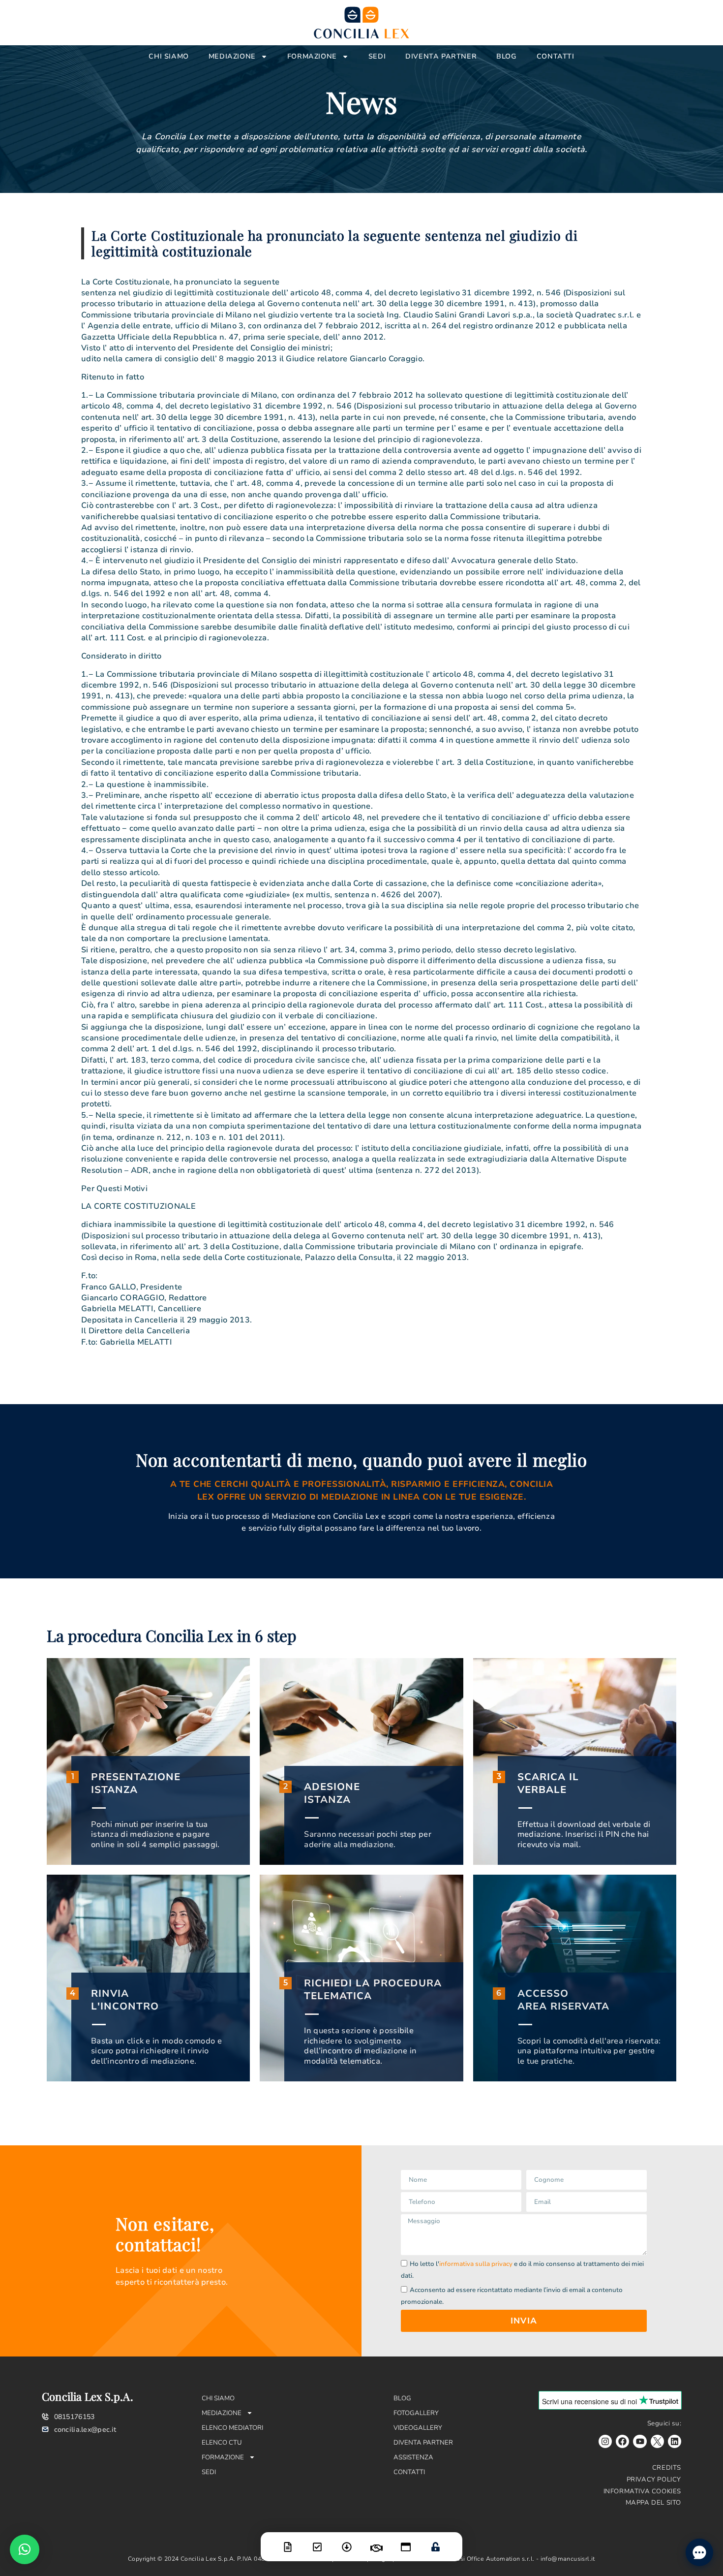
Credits (667, 2468)
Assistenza (413, 2457)
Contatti (556, 56)
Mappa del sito (653, 2503)
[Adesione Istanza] (317, 2541)
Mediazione (232, 56)
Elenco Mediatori (232, 2428)
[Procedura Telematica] (406, 2541)
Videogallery (418, 2428)
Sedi (377, 56)
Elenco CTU (222, 2443)
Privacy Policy (654, 2480)
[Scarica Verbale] (347, 2541)
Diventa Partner (441, 56)
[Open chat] (699, 2552)
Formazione (312, 56)
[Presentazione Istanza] (288, 2541)
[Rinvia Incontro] (376, 2542)
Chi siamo (168, 56)
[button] (25, 2549)
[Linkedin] (675, 2441)
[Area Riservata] (435, 2541)
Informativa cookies (642, 2491)
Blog (506, 56)
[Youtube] (640, 2441)
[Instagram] (605, 2441)
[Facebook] (622, 2441)
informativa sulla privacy (476, 2264)
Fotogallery (416, 2413)
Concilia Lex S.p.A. (88, 2396)
